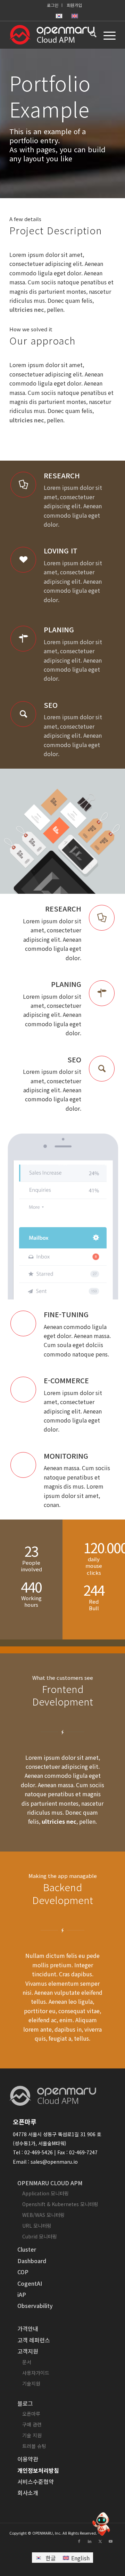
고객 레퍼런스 (34, 2340)
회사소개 (28, 2493)
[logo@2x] (52, 35)
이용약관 (28, 2459)
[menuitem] (53, 5)
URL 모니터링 (37, 2226)
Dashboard (32, 2261)
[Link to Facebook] (79, 2541)
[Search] (90, 35)
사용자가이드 (36, 2373)
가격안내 (28, 2328)
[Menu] (106, 35)
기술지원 (31, 2383)
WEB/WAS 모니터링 (43, 2215)
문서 (27, 2362)
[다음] (109, 831)
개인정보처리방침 (38, 2470)
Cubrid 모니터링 (40, 2236)
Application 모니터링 (45, 2193)
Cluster (27, 2249)
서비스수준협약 (36, 2481)
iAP (22, 2294)
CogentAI (30, 2283)
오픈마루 (31, 2414)
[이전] (16, 831)
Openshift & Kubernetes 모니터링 (60, 2204)
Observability (35, 2306)
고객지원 (28, 2351)
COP (23, 2272)
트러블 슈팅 (34, 2446)
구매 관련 (32, 2424)
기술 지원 (32, 2435)
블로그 (25, 2403)
